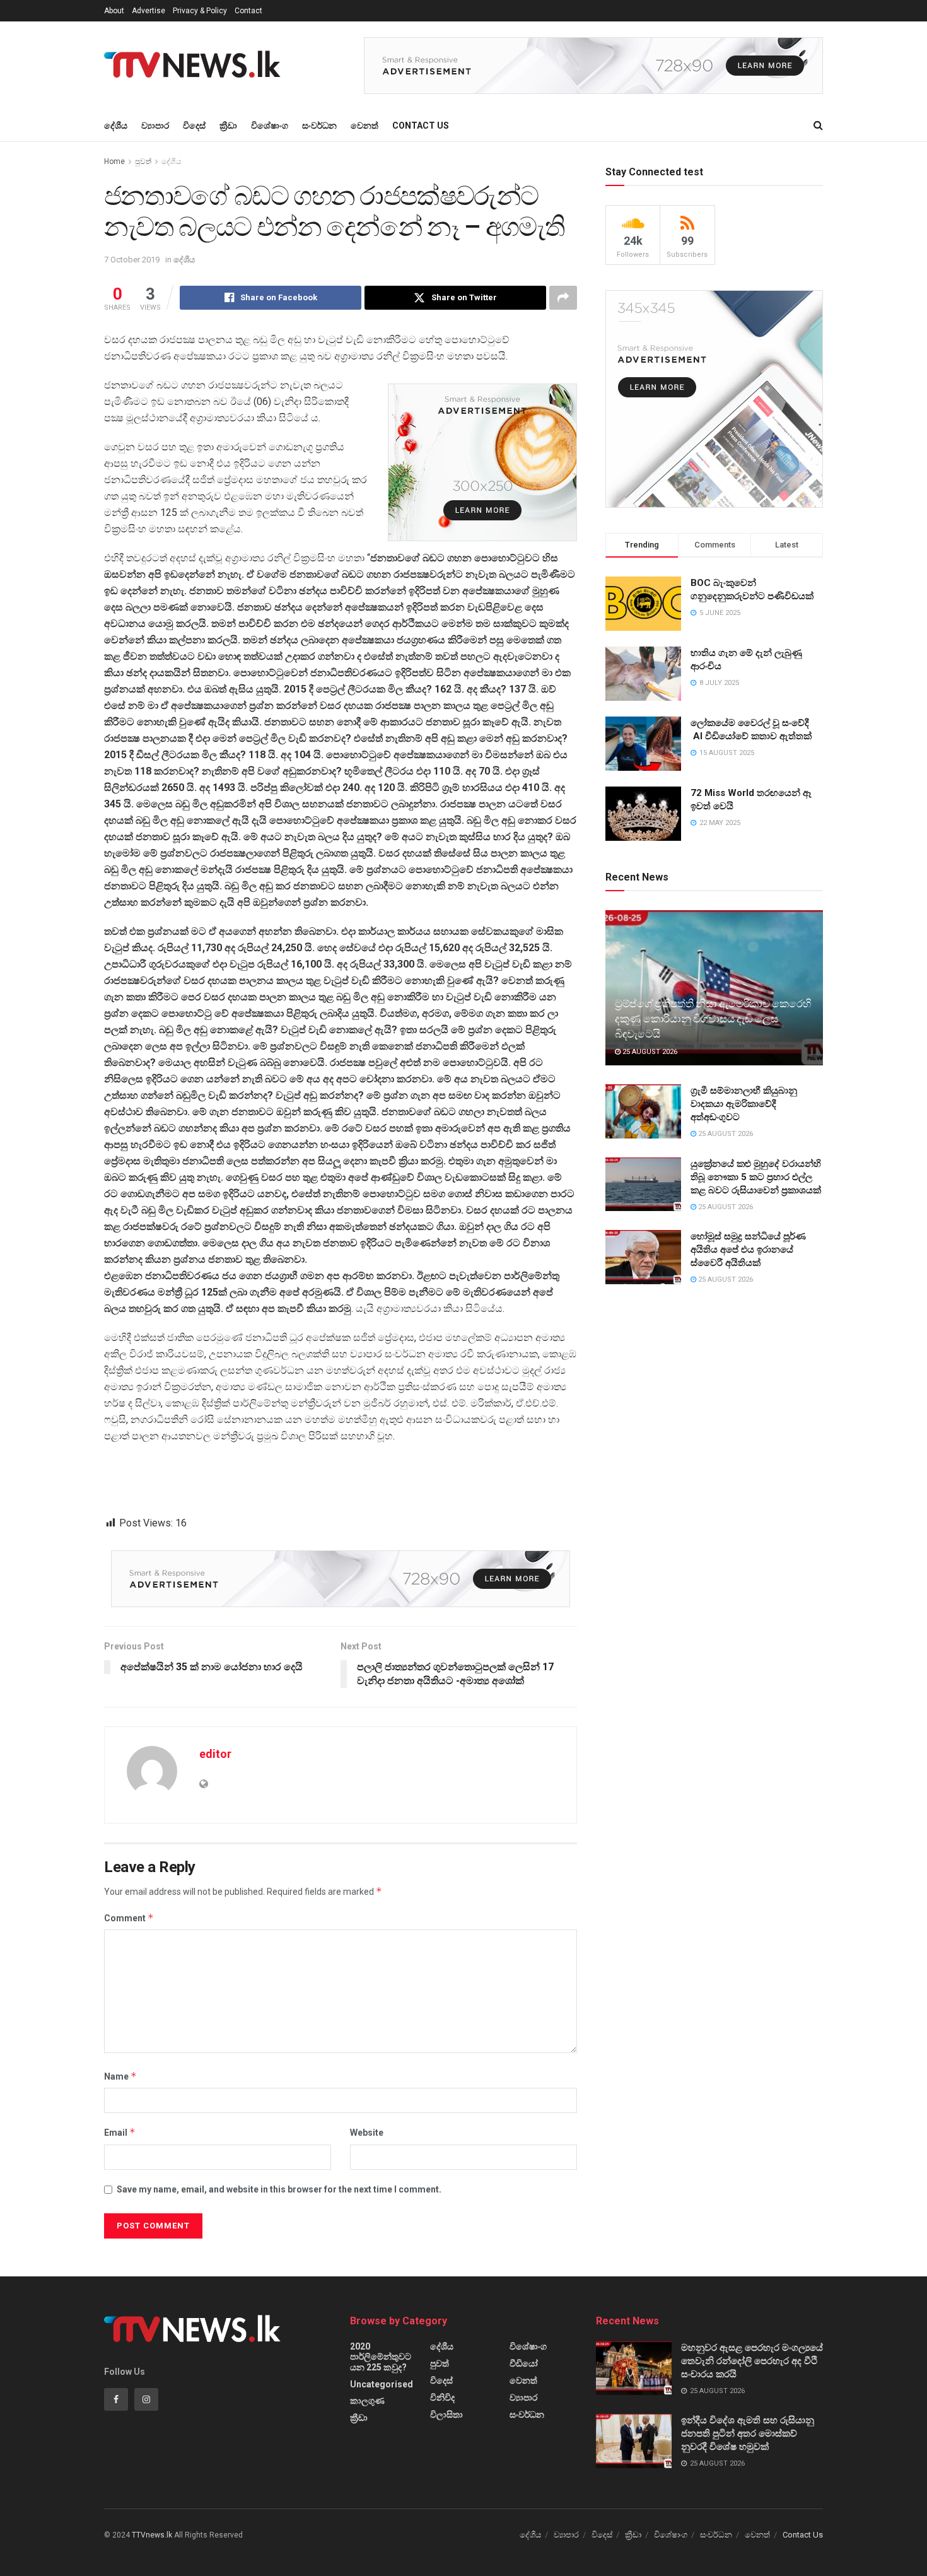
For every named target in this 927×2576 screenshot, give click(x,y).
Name (120, 2076)
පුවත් (143, 161)
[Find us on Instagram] (146, 2399)
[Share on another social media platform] (563, 298)
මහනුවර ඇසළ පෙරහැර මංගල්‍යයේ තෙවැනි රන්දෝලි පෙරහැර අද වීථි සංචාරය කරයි (752, 2361)
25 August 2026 (649, 1052)
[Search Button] (818, 126)
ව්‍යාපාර (155, 126)
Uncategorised (382, 2384)
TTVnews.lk (152, 2535)
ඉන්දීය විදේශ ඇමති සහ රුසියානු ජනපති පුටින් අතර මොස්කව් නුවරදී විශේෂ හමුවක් (748, 2433)
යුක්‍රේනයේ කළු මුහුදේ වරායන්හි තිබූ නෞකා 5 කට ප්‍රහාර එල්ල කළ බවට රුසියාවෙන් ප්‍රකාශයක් (756, 1177)
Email (120, 2132)
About (114, 11)
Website (367, 2133)
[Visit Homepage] (196, 66)
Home (114, 161)
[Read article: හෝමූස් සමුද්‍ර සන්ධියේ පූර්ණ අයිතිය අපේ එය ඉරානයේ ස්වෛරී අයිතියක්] (643, 1257)
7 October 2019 (132, 260)
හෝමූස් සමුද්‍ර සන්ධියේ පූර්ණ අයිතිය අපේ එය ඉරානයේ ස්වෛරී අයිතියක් (748, 1250)
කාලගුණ (367, 2401)
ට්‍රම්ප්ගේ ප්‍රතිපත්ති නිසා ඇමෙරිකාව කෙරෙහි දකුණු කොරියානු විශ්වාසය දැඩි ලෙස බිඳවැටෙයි (713, 1019)
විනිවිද (442, 2397)
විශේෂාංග (270, 126)
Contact (248, 11)
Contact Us (421, 126)
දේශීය (116, 126)
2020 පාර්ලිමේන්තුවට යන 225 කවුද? (381, 2357)
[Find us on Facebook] (116, 2399)
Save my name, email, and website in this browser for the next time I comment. (279, 2189)
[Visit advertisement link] (593, 66)
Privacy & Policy (200, 11)
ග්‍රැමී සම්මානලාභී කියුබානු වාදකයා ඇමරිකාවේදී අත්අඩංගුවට (744, 1104)
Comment (129, 1918)
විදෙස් (194, 126)
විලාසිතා (446, 2415)
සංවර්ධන (319, 126)
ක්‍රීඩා (228, 126)
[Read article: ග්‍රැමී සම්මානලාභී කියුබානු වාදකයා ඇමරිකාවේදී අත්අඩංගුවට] (643, 1111)
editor (215, 1754)
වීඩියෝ (524, 2363)
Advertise (149, 11)
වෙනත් (364, 126)
